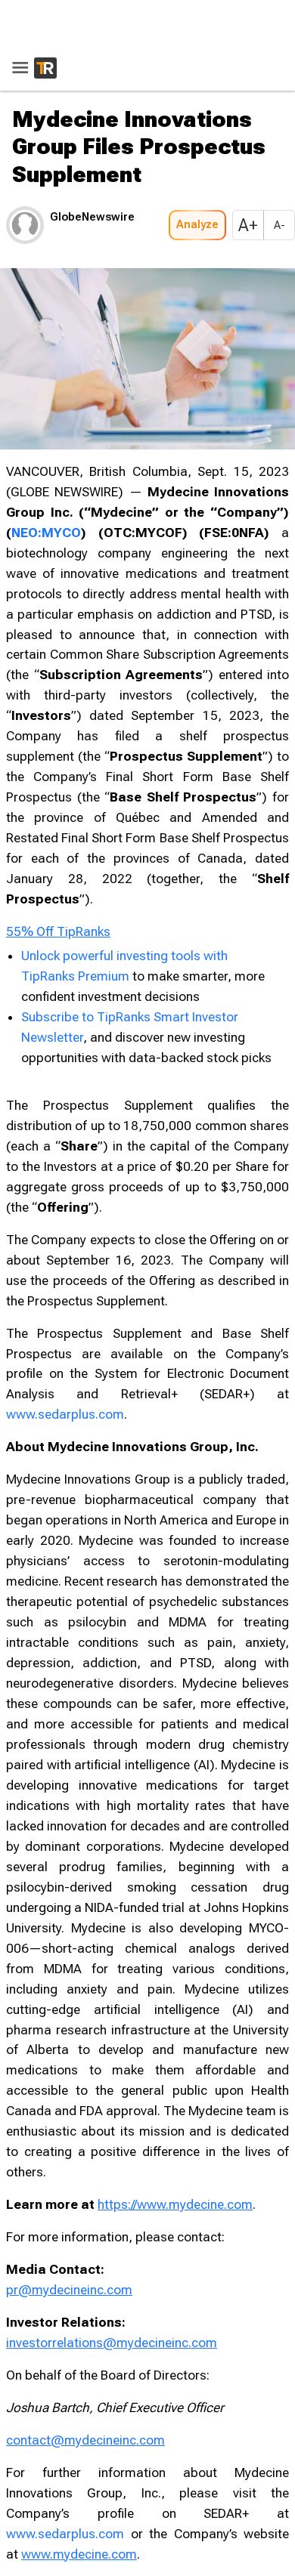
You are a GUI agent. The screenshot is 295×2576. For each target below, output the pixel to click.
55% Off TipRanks (58, 931)
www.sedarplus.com (65, 1414)
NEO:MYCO (46, 533)
